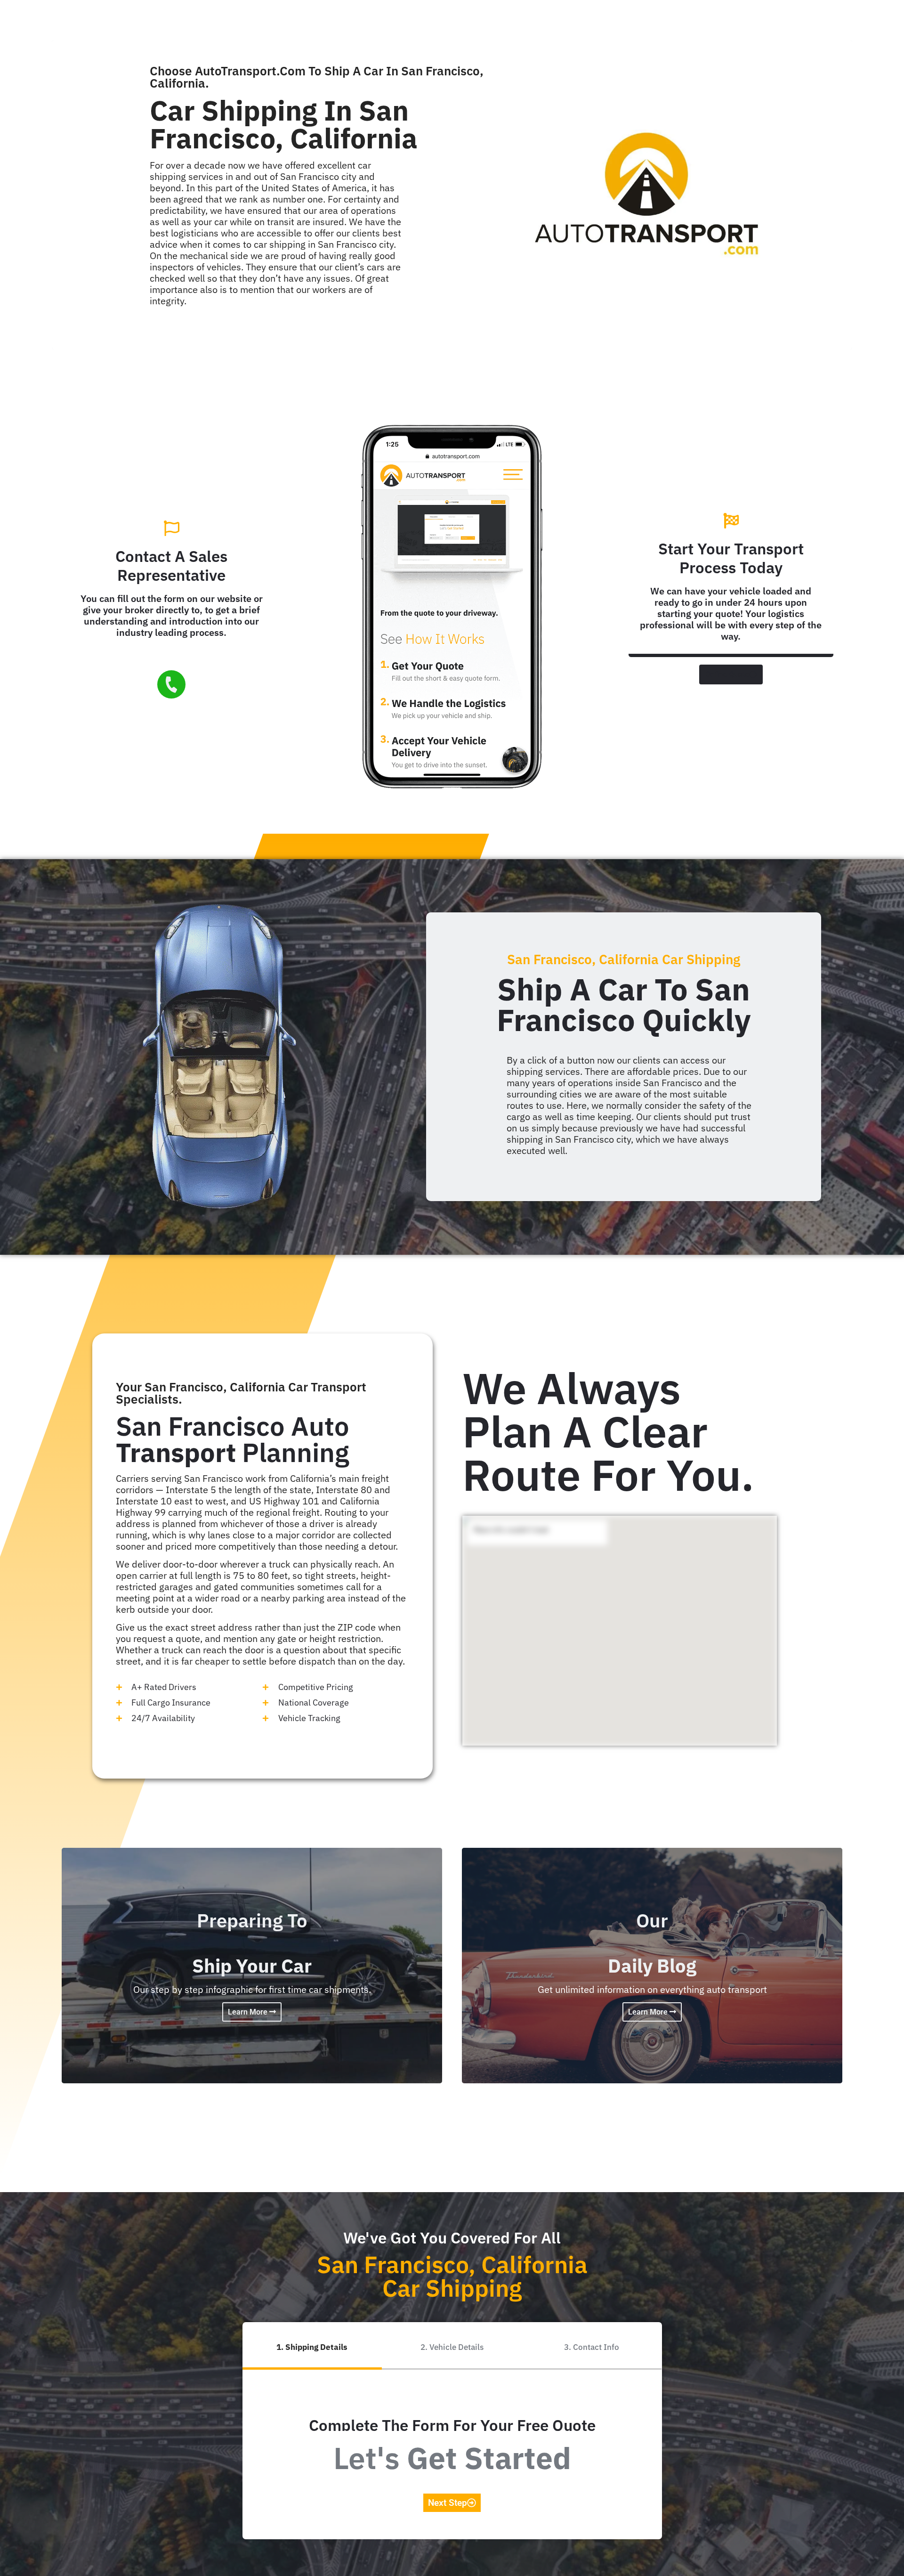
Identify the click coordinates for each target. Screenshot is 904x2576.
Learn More (249, 2012)
